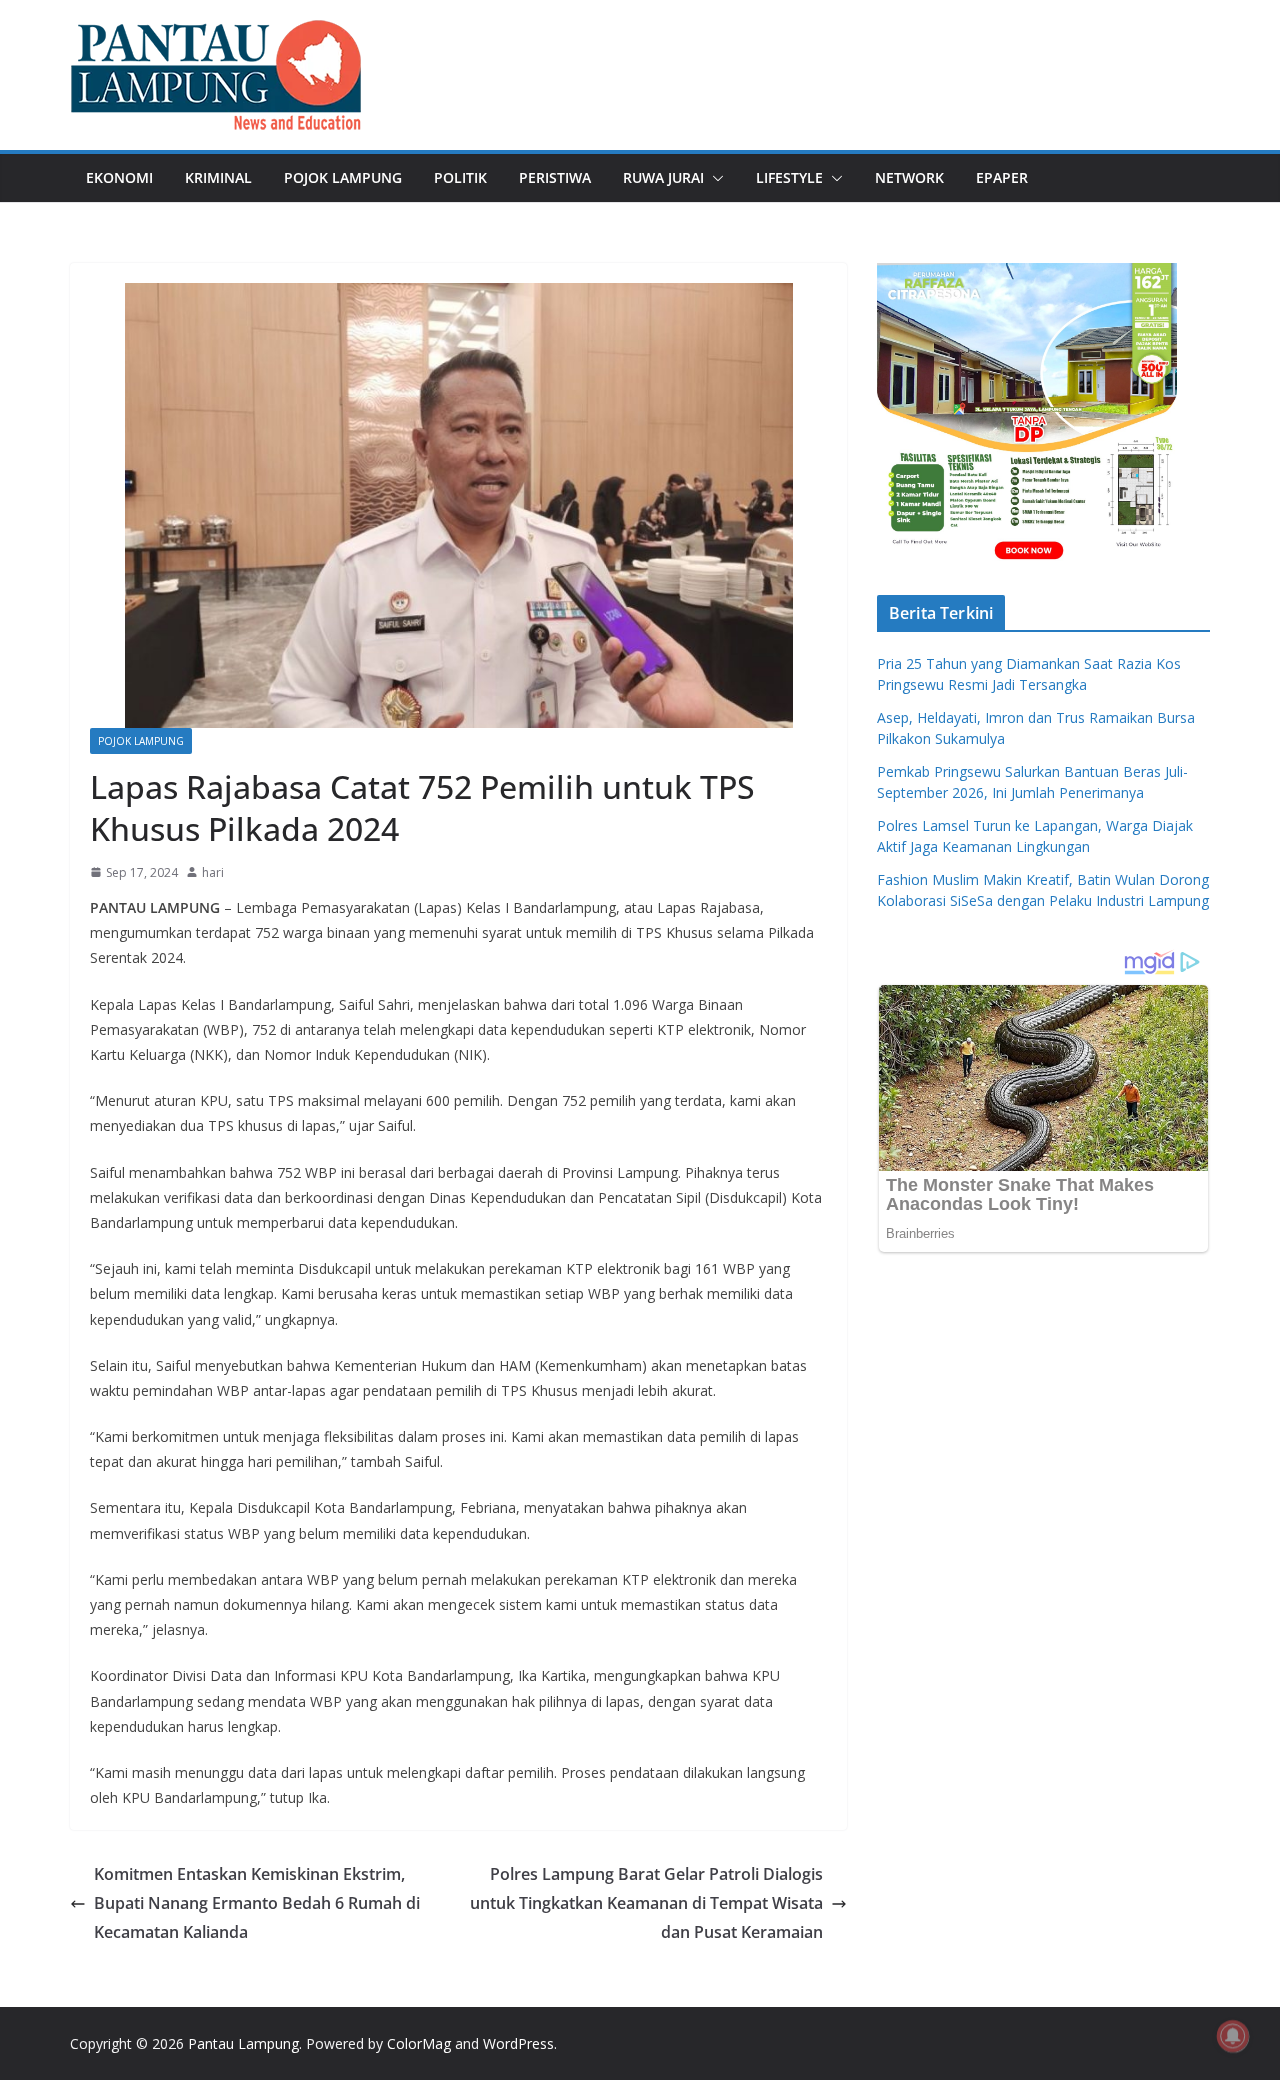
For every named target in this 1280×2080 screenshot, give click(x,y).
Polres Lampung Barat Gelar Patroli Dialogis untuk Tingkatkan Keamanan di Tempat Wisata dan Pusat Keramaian (646, 1903)
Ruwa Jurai (663, 177)
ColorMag (419, 2043)
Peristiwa (555, 177)
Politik (460, 177)
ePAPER (1002, 177)
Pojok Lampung (343, 177)
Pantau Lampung (243, 2043)
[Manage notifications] (1233, 2036)
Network (909, 177)
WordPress (518, 2043)
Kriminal (218, 177)
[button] (714, 178)
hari (213, 872)
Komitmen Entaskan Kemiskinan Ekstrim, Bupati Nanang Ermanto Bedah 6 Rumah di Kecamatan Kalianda (257, 1903)
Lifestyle (789, 177)
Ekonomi (119, 177)
